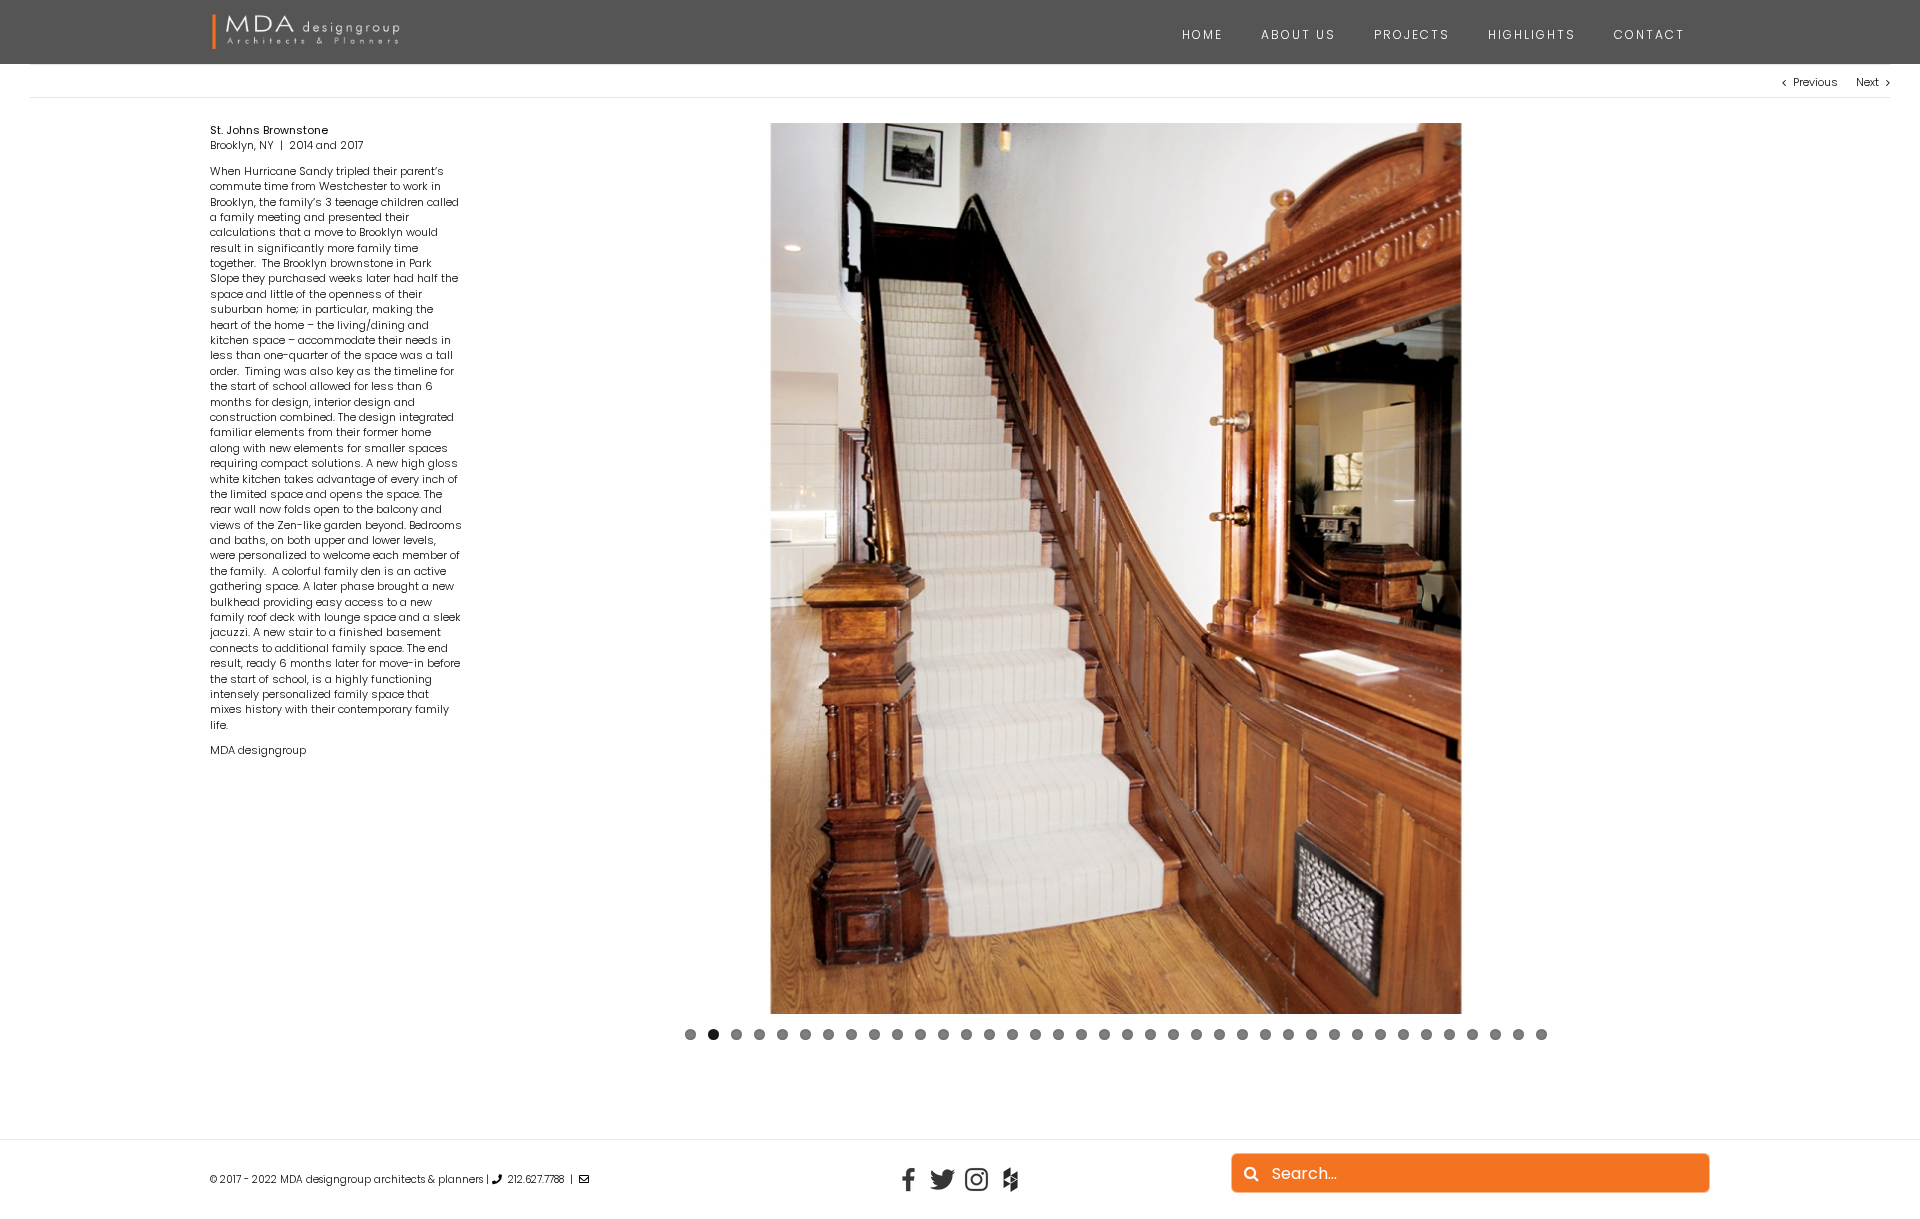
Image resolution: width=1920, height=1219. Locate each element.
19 (1104, 1034)
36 (1495, 1034)
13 (966, 1034)
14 (989, 1034)
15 (1012, 1034)
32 (1403, 1034)
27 (1288, 1034)
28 (1311, 1034)
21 (1150, 1034)
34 (1449, 1034)
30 (1357, 1034)
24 (1219, 1034)
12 (943, 1034)
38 (1541, 1034)
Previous (1815, 82)
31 (1380, 1034)
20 (1127, 1034)
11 (920, 1034)
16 (1035, 1034)
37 (1518, 1034)
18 (1081, 1034)
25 (1242, 1034)
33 (1426, 1034)
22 (1173, 1034)
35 (1472, 1034)
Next (1867, 82)
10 (897, 1034)
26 (1265, 1034)
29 (1334, 1034)
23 (1196, 1034)
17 (1058, 1034)
